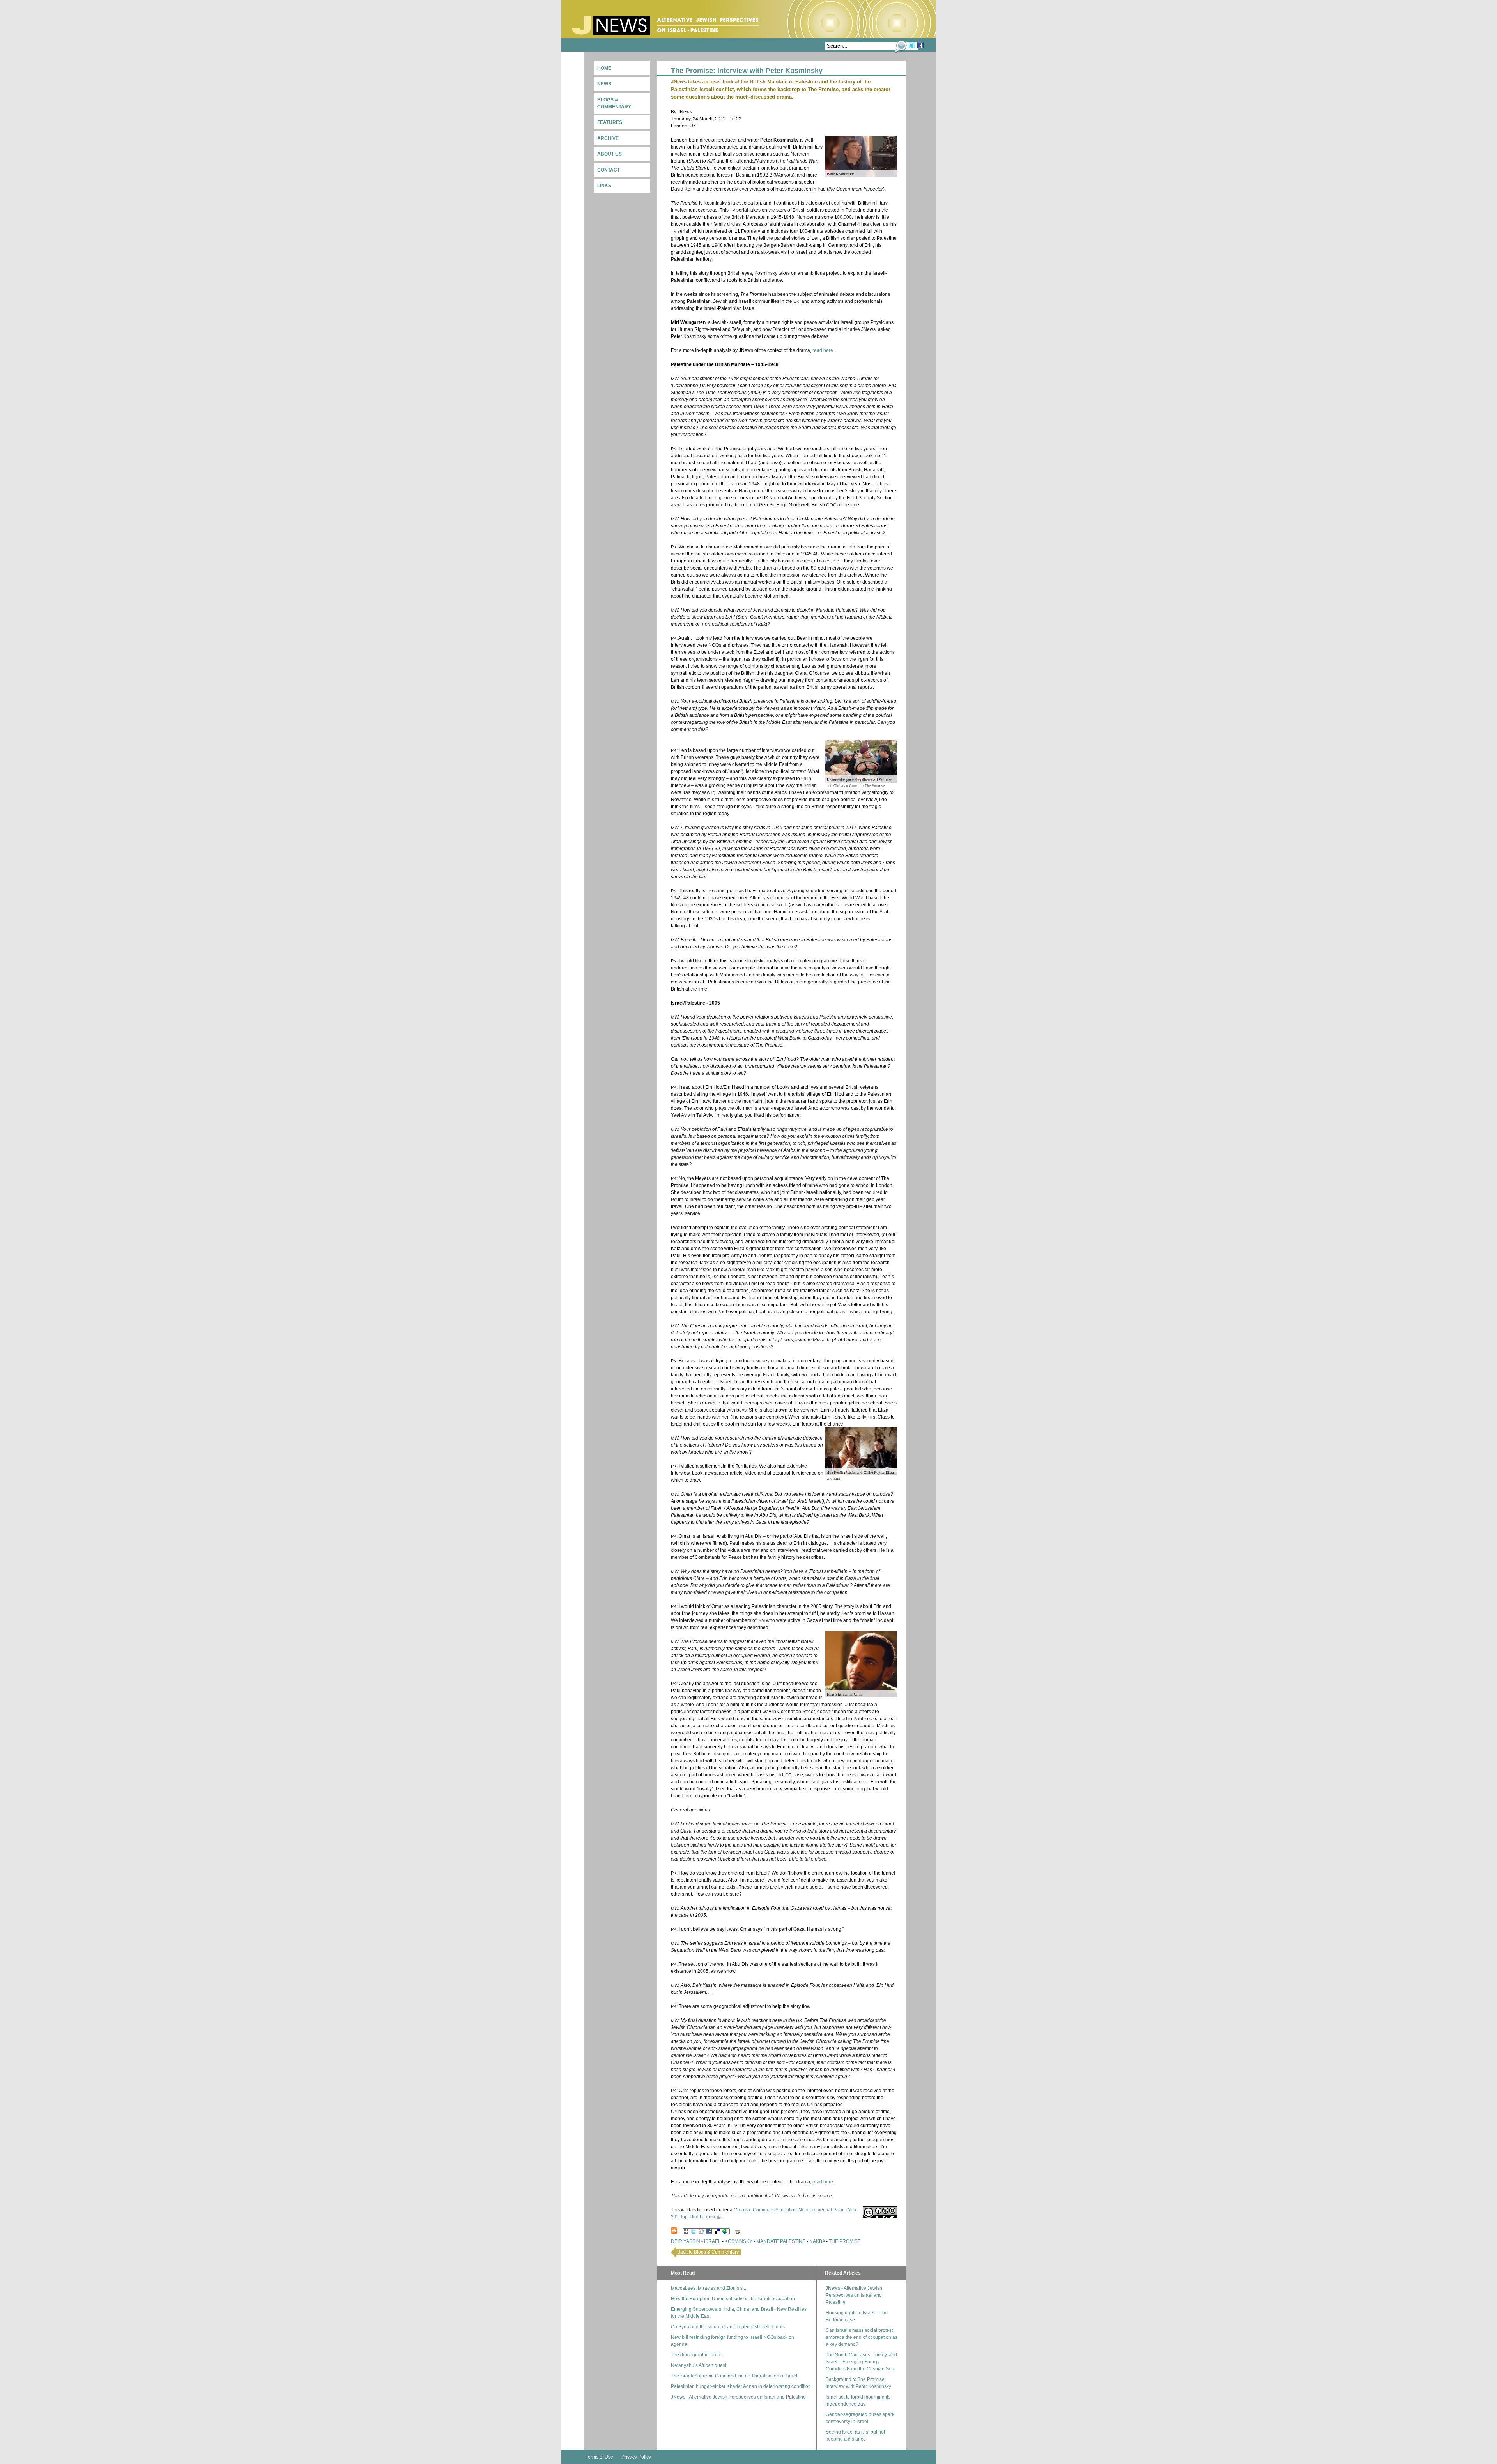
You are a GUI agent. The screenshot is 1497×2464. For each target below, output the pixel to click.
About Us (610, 154)
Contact (609, 170)
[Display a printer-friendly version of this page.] (738, 2231)
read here (823, 350)
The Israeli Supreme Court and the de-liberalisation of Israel (734, 2376)
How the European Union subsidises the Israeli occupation (733, 2299)
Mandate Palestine (781, 2241)
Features (610, 122)
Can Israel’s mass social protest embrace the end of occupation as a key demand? (862, 2337)
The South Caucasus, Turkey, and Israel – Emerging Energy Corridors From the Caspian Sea (861, 2362)
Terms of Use (599, 2457)
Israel (712, 2241)
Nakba (817, 2241)
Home (604, 68)
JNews (666, 25)
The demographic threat (696, 2355)
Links (604, 186)
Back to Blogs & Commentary (708, 2252)
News (604, 84)
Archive (608, 138)
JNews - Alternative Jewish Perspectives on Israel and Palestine (738, 2397)
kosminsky (739, 2241)
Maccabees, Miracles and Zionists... (709, 2288)
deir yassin (686, 2241)
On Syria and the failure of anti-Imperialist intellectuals (728, 2327)
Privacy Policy (636, 2457)
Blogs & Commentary (614, 103)
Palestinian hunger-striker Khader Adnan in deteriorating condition (741, 2386)
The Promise (845, 2241)
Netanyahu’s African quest (699, 2365)
